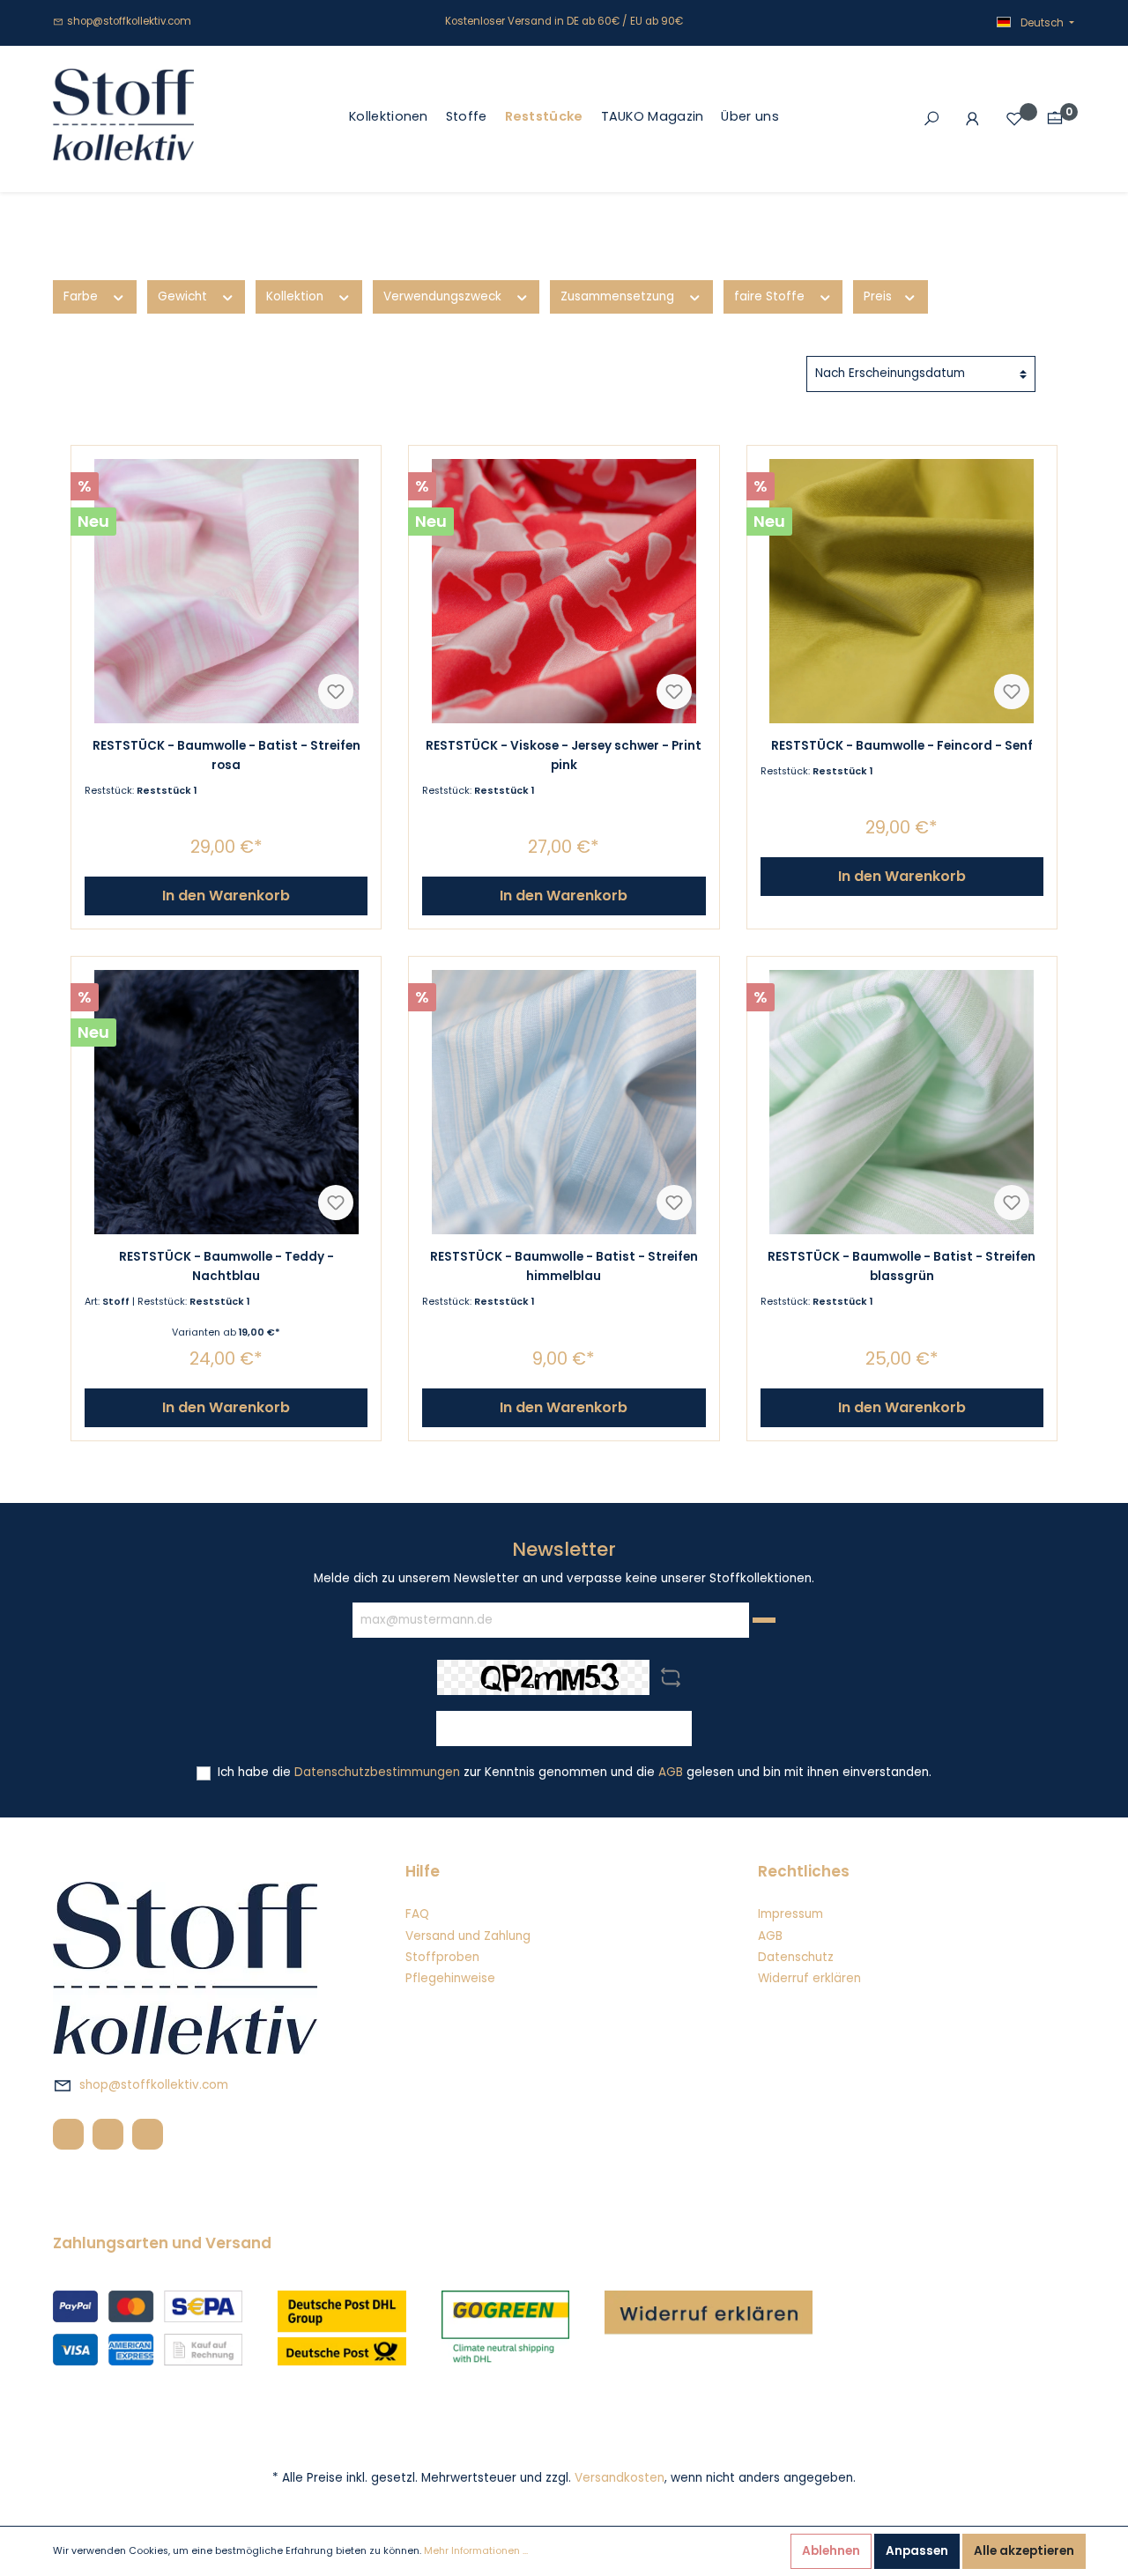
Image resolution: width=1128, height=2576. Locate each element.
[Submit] (764, 1620)
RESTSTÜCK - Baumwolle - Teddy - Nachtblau (226, 1266)
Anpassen (917, 2551)
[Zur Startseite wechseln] (123, 115)
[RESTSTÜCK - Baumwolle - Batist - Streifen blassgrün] (902, 1102)
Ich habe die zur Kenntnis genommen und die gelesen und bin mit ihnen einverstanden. (575, 1772)
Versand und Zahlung (468, 1936)
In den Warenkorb (226, 896)
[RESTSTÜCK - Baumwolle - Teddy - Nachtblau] (226, 1102)
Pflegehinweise (450, 1978)
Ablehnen (831, 2551)
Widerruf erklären (809, 1978)
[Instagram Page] (108, 2134)
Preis (879, 296)
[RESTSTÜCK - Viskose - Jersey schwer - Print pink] (564, 591)
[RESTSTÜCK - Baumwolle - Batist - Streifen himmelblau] (564, 1102)
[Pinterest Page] (148, 2134)
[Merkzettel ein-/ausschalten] (336, 692)
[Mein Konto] (973, 119)
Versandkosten (620, 2478)
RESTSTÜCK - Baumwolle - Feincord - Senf (902, 746)
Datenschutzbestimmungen (377, 1772)
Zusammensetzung (619, 296)
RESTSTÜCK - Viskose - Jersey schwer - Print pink (564, 755)
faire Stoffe (771, 296)
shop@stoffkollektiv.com (129, 21)
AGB (671, 1772)
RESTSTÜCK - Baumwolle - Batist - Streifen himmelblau (564, 1266)
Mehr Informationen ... (476, 2551)
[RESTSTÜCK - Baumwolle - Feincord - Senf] (902, 591)
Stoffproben (442, 1957)
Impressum (790, 1914)
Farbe (82, 296)
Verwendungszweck (444, 296)
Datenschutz (796, 1957)
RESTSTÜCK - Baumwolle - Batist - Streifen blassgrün (902, 1266)
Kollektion (297, 296)
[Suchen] (931, 119)
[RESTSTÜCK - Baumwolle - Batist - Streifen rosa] (226, 591)
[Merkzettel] (1014, 119)
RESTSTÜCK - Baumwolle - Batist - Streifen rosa (226, 755)
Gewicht (184, 296)
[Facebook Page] (68, 2134)
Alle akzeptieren (1024, 2551)
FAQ (417, 1914)
